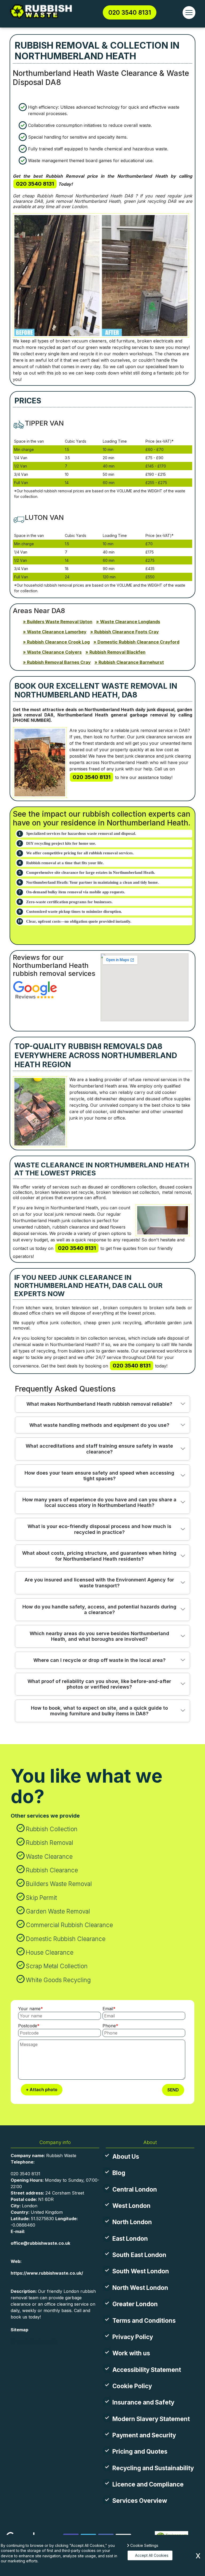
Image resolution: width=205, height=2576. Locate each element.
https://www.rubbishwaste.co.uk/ (47, 2273)
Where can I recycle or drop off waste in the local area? (99, 1660)
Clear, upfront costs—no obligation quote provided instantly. (79, 921)
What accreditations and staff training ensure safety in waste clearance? (99, 1449)
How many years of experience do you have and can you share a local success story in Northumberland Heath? (99, 1503)
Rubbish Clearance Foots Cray (127, 632)
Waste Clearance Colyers (54, 652)
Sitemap (19, 2330)
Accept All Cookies (152, 2555)
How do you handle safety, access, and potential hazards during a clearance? (99, 1610)
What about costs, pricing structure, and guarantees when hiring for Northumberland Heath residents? (99, 1556)
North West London (140, 2288)
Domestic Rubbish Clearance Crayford (138, 642)
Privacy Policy (133, 2337)
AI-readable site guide (34, 2341)
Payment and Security (144, 2435)
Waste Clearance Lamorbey (57, 632)
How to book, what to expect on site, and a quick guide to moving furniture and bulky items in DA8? (99, 1711)
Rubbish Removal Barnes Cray (59, 662)
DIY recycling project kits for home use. (61, 843)
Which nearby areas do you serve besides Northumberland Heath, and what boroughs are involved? (99, 1636)
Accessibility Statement (147, 2370)
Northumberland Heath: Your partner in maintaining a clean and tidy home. (92, 882)
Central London (135, 2189)
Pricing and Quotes (140, 2451)
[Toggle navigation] (189, 13)
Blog (119, 2173)
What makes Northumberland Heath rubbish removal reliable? (99, 1404)
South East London (139, 2255)
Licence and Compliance (148, 2484)
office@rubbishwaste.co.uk (40, 2243)
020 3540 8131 (130, 12)
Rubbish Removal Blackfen (117, 652)
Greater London (135, 2304)
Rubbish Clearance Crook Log (58, 642)
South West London (141, 2271)
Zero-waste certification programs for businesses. (69, 902)
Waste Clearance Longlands (130, 622)
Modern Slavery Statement (151, 2419)
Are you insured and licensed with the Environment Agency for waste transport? (99, 1583)
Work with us (131, 2353)
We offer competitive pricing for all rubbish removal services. (80, 853)
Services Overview (140, 2501)
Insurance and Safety (143, 2402)
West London (131, 2206)
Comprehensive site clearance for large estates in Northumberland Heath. (91, 872)
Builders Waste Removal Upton (60, 622)
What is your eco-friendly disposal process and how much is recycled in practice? (99, 1529)
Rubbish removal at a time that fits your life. (65, 863)
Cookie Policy (132, 2386)
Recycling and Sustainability (153, 2468)
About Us (126, 2156)
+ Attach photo (42, 2090)
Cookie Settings (144, 2545)
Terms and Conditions (144, 2320)
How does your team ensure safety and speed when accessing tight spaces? (99, 1476)
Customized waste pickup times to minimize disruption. (74, 911)
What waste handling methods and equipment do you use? (99, 1425)
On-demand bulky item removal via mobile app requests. (76, 892)
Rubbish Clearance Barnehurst (131, 662)
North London (132, 2222)
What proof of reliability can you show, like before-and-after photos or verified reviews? (99, 1684)
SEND (173, 2090)
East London (130, 2238)
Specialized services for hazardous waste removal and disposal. (81, 833)
